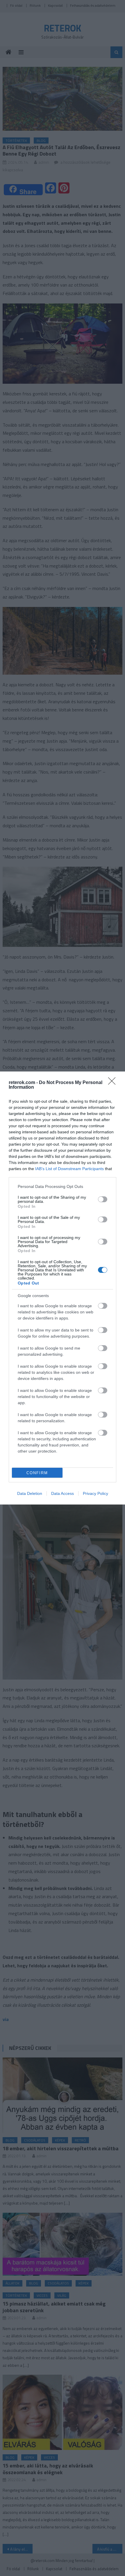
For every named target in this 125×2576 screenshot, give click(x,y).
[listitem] (63, 1186)
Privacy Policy (95, 1493)
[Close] (114, 1083)
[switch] (103, 1199)
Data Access (63, 1493)
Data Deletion (30, 1493)
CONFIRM (37, 1473)
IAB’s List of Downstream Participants (69, 1169)
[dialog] (63, 1288)
